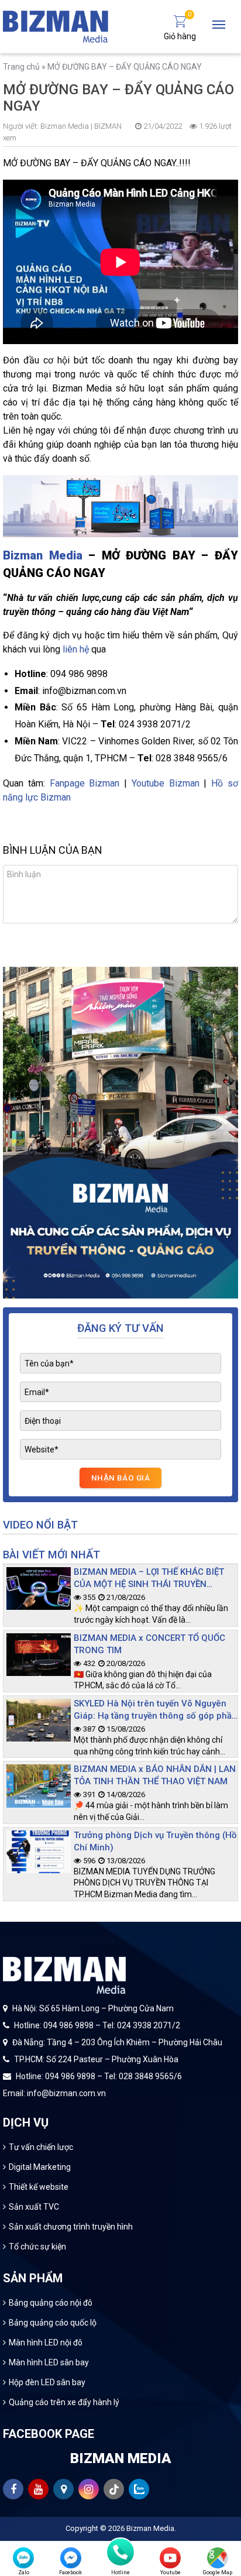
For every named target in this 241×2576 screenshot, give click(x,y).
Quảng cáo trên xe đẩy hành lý (64, 2402)
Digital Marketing (40, 2167)
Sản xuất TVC (34, 2207)
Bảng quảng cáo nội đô (51, 2303)
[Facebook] (71, 2558)
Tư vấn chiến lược (41, 2147)
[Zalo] (23, 2558)
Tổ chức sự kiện (37, 2247)
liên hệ (76, 649)
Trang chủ (21, 67)
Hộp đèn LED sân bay (47, 2382)
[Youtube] (170, 2558)
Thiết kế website (39, 2187)
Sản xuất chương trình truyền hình (71, 2227)
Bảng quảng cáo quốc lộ (53, 2323)
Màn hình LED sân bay (49, 2362)
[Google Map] (218, 2558)
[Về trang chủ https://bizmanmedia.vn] (56, 26)
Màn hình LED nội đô (46, 2343)
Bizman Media (43, 555)
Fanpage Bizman (85, 783)
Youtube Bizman (166, 783)
